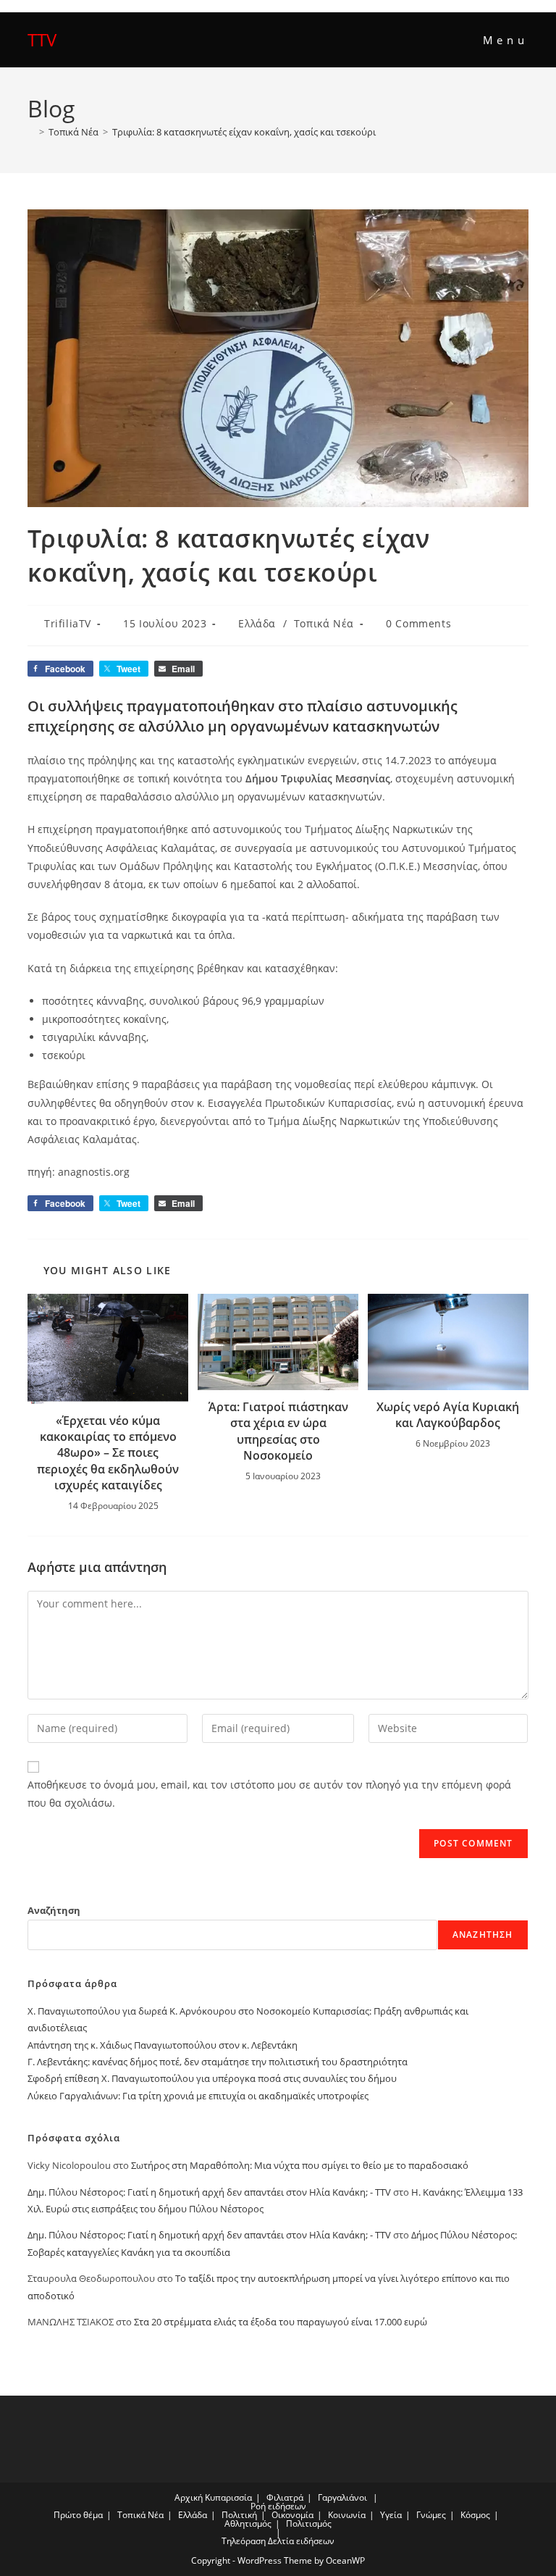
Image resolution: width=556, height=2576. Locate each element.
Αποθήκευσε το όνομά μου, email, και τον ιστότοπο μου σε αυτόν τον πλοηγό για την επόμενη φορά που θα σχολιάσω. (269, 1794)
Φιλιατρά (285, 2497)
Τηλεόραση (244, 2541)
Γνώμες (431, 2515)
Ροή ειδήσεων (278, 2506)
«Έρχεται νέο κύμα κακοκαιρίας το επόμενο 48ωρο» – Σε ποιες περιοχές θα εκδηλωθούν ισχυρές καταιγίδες (108, 1453)
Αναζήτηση (54, 1910)
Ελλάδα (257, 623)
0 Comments (418, 623)
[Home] (31, 132)
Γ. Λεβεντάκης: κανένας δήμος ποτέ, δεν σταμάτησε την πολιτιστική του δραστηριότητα (218, 2062)
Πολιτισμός (309, 2523)
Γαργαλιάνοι (342, 2497)
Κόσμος (475, 2515)
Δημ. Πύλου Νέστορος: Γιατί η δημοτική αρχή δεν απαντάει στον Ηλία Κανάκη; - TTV (209, 2192)
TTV (42, 39)
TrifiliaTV (68, 623)
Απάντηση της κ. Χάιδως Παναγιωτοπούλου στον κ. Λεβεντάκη (163, 2045)
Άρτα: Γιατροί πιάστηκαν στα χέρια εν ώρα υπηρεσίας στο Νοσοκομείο (278, 1431)
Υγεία (391, 2515)
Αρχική (189, 2497)
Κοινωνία (347, 2515)
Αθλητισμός (248, 2523)
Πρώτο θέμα (78, 2515)
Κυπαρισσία (228, 2497)
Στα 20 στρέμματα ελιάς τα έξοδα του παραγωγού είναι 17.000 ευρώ (281, 2322)
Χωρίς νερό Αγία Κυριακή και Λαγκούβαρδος (448, 1415)
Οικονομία (292, 2515)
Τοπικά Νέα (324, 623)
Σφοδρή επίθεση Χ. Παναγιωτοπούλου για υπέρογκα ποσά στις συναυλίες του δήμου (212, 2078)
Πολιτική (239, 2515)
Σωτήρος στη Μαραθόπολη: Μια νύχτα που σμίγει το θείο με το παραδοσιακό (300, 2165)
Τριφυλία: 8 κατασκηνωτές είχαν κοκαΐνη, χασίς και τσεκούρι (244, 132)
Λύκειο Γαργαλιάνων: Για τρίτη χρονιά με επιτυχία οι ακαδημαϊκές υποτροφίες (198, 2096)
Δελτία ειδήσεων (301, 2541)
